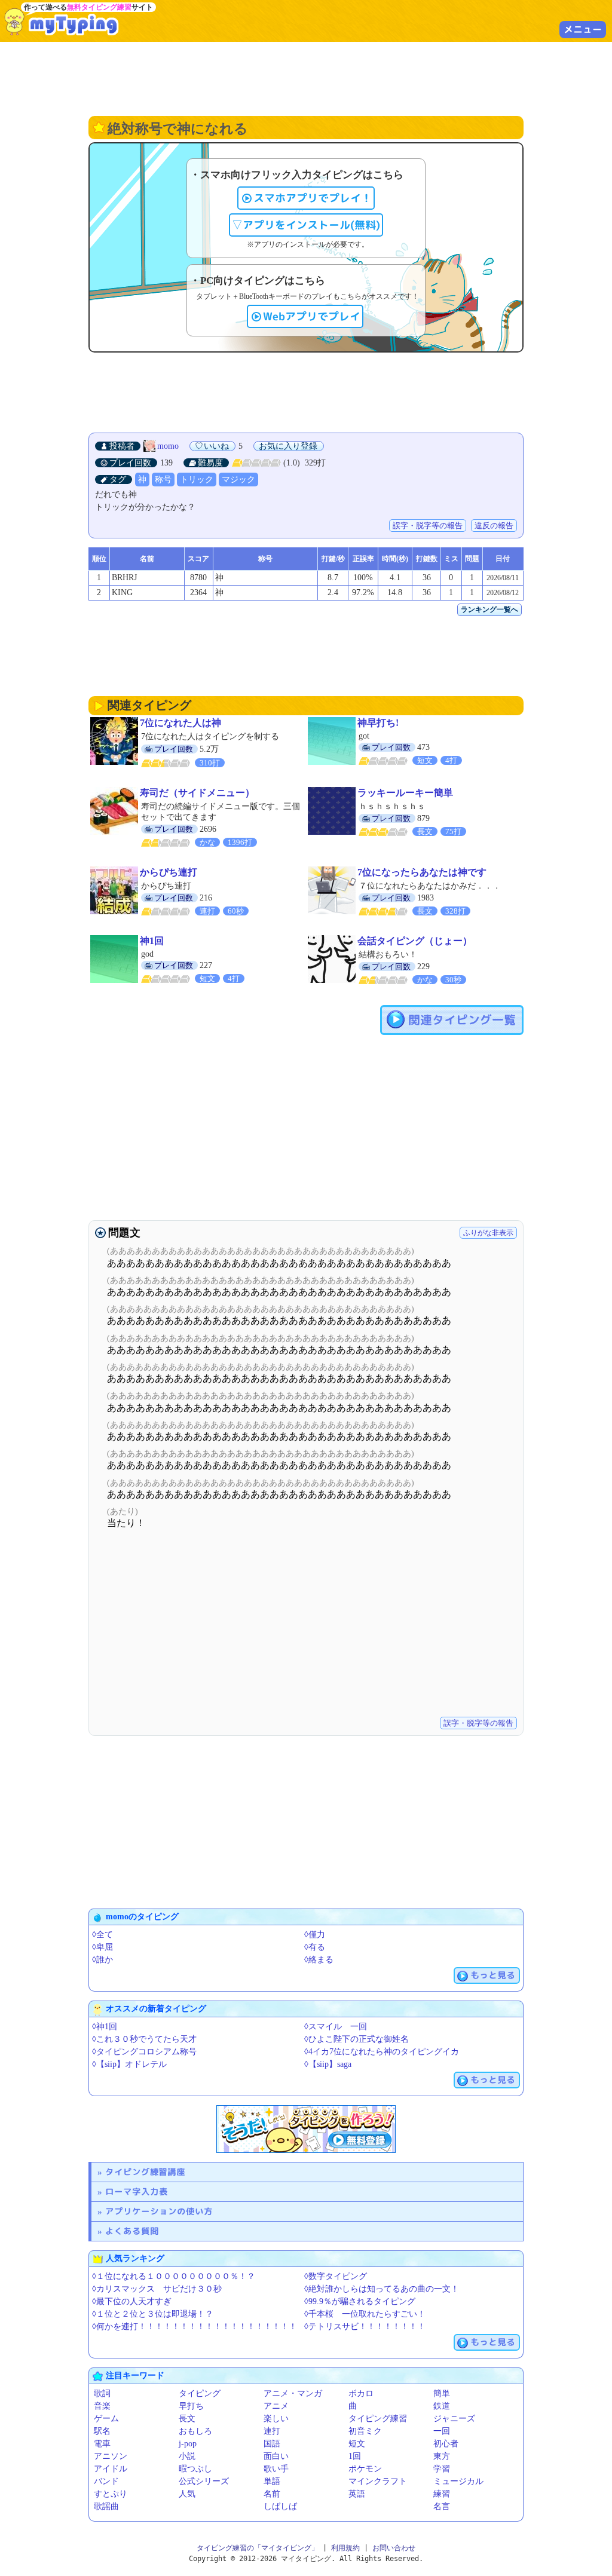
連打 (272, 2431)
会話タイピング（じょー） (415, 941)
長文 (187, 2419)
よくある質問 (132, 2231)
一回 (442, 2431)
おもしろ (195, 2431)
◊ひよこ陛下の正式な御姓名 (357, 2039)
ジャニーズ (454, 2419)
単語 (272, 2481)
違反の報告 (494, 526)
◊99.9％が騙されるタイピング (360, 2301)
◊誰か (102, 1960)
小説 (187, 2456)
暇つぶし (195, 2469)
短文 (357, 2444)
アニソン (111, 2456)
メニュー (583, 29)
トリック (197, 480)
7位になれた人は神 (180, 723)
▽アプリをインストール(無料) (306, 225)
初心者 (446, 2444)
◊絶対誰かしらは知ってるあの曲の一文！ (382, 2289)
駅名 (102, 2431)
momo (168, 446)
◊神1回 (105, 2027)
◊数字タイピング (336, 2276)
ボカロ (361, 2393)
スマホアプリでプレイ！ (313, 198)
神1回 (152, 941)
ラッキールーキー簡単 (405, 793)
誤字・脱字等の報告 (428, 526)
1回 (355, 2456)
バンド (106, 2481)
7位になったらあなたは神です (422, 872)
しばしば (280, 2506)
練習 (442, 2494)
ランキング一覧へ (489, 609)
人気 (187, 2494)
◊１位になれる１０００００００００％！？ (174, 2276)
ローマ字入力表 (137, 2191)
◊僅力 (315, 1935)
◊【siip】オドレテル (129, 2064)
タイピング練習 (378, 2419)
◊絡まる (319, 1960)
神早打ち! (378, 723)
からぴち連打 (169, 872)
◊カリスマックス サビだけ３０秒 (157, 2289)
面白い (276, 2456)
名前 (272, 2494)
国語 (272, 2444)
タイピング (200, 2393)
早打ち (191, 2406)
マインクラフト (378, 2481)
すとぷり (111, 2494)
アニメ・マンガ (293, 2393)
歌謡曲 (106, 2506)
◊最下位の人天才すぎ (132, 2301)
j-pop (188, 2444)
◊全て (102, 1935)
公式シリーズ (204, 2481)
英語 (357, 2494)
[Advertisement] (306, 78)
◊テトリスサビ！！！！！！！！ (365, 2327)
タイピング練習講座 (145, 2172)
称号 (163, 480)
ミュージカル (458, 2481)
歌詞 (102, 2393)
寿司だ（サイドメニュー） (197, 793)
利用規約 (345, 2548)
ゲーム (106, 2419)
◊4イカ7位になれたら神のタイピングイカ (382, 2052)
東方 (442, 2456)
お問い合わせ (394, 2548)
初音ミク (365, 2431)
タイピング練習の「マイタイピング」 (258, 2548)
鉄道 (442, 2406)
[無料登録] (306, 2129)
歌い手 (276, 2469)
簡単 (442, 2393)
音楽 (102, 2406)
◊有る (315, 1947)
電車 (102, 2444)
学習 (442, 2469)
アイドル (111, 2469)
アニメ (276, 2406)
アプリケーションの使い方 (159, 2211)
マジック (238, 480)
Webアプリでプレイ (312, 316)
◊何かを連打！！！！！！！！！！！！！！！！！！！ (195, 2327)
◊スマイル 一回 (336, 2027)
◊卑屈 (102, 1947)
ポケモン (365, 2469)
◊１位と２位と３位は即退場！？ (153, 2314)
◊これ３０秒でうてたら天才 (144, 2039)
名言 (442, 2506)
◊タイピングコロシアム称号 (144, 2052)
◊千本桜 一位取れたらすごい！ (365, 2314)
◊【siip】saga (328, 2064)
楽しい (276, 2419)
